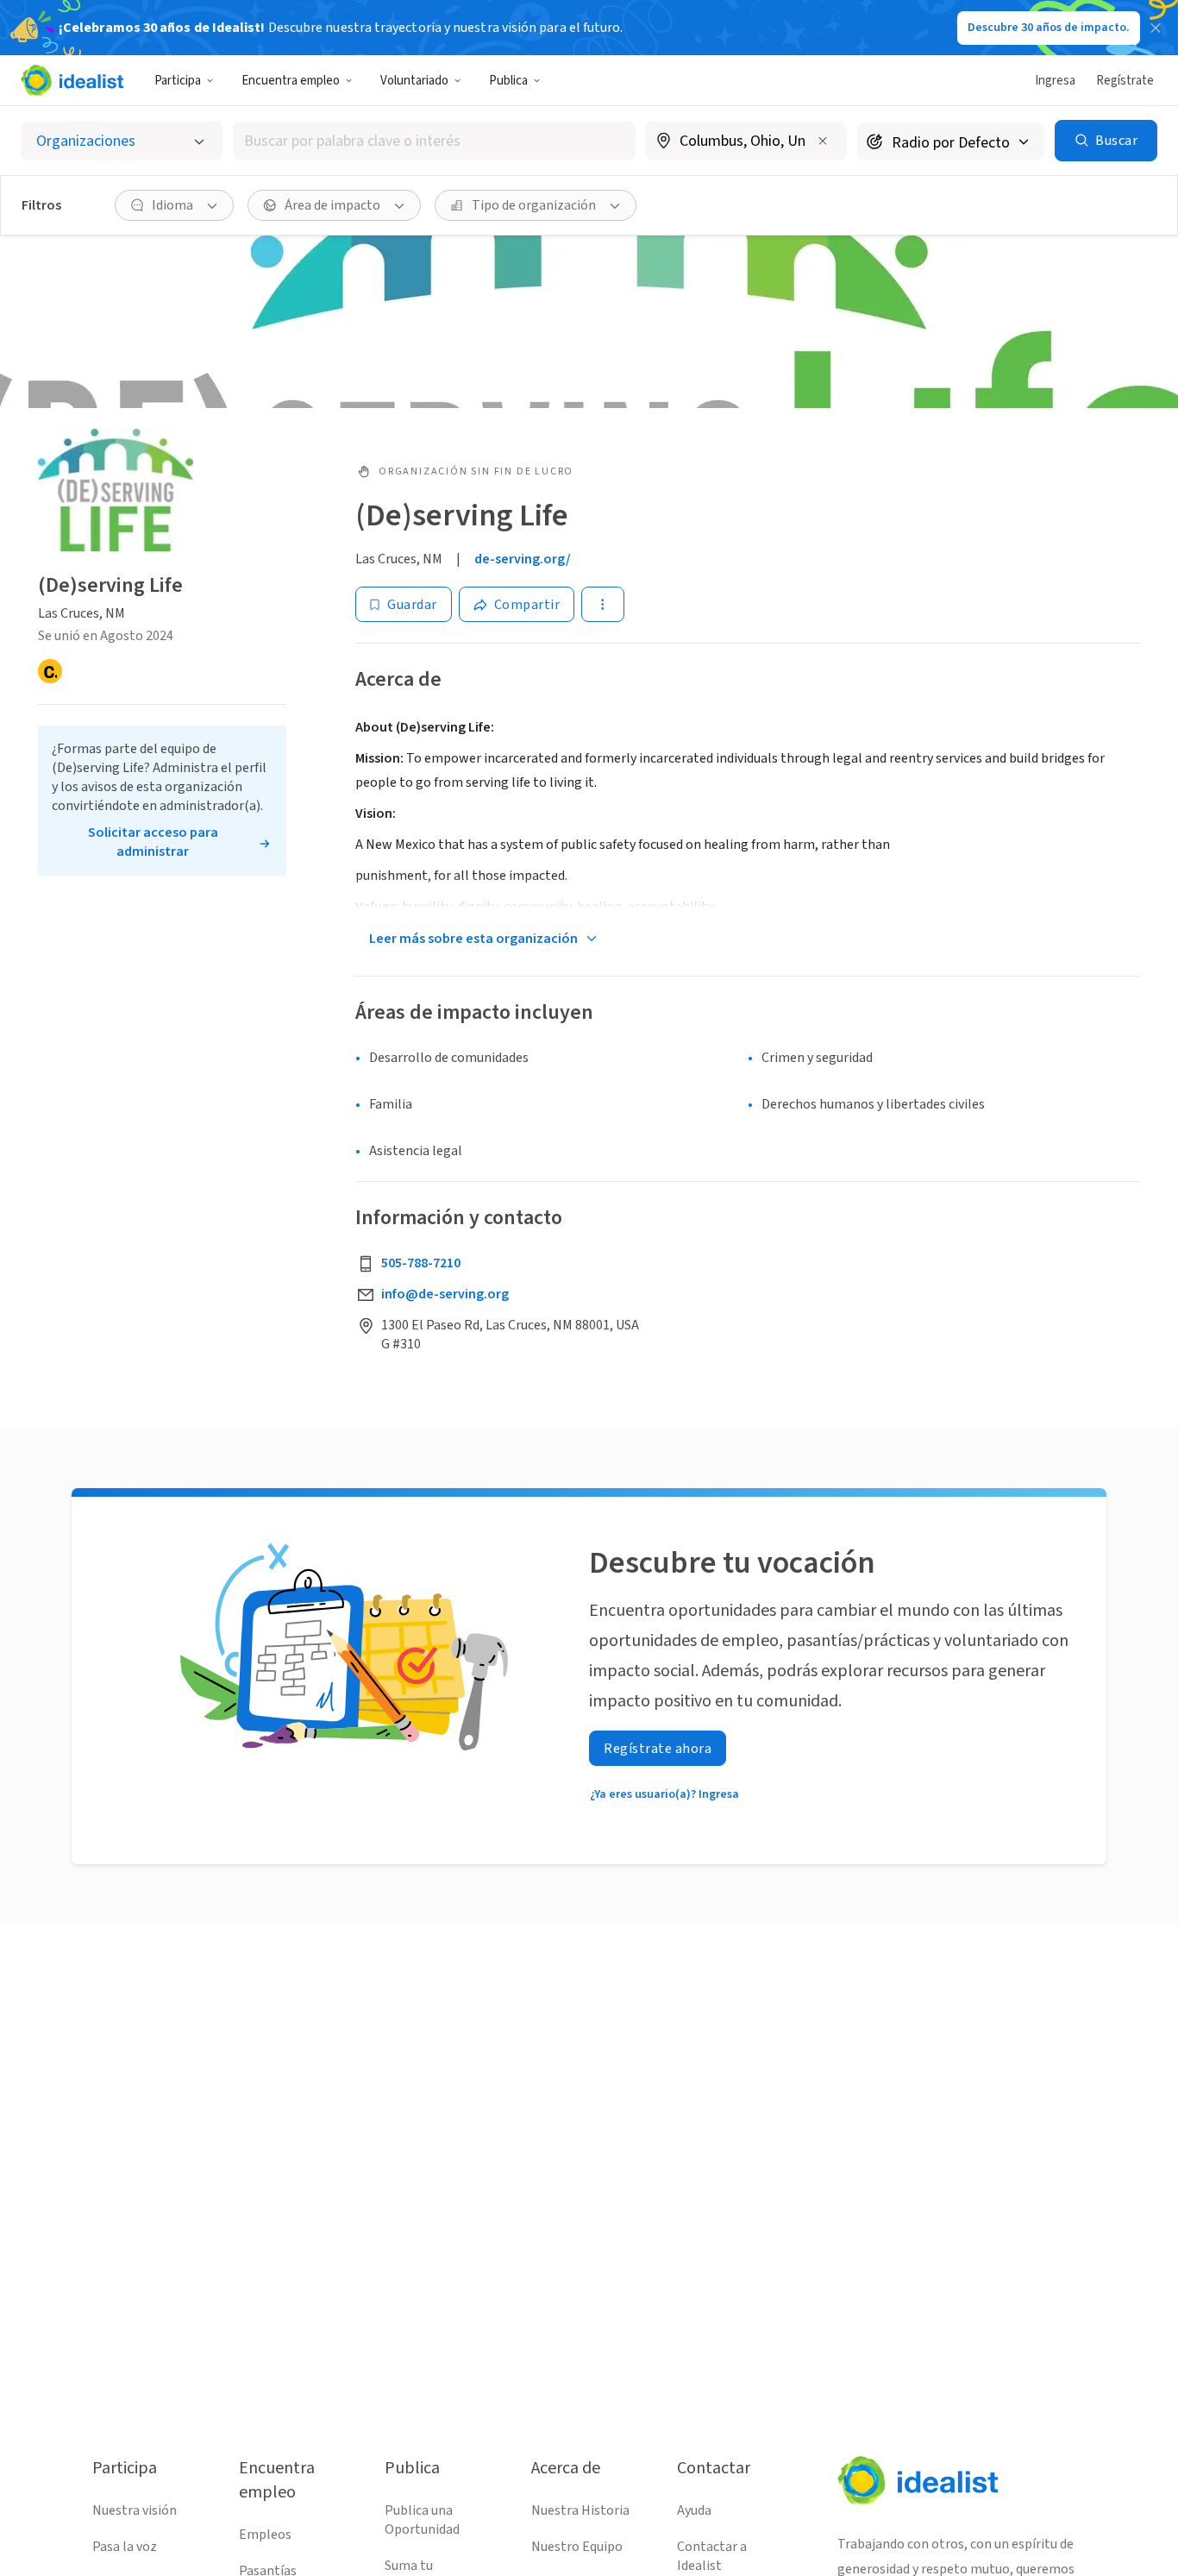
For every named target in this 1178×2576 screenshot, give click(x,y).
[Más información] (747, 142)
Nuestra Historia (580, 2510)
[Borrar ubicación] (823, 141)
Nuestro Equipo (577, 2547)
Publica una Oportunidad (422, 2520)
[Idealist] (72, 80)
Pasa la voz (125, 2547)
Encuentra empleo (291, 81)
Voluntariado (414, 81)
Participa (178, 81)
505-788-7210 (421, 1263)
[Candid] (50, 672)
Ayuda (694, 2510)
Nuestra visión (135, 2510)
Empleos (265, 2535)
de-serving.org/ (523, 559)
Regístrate (1125, 81)
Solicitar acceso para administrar (153, 843)
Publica (508, 81)
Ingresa (1055, 81)
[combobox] (434, 141)
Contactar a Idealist (712, 2556)
